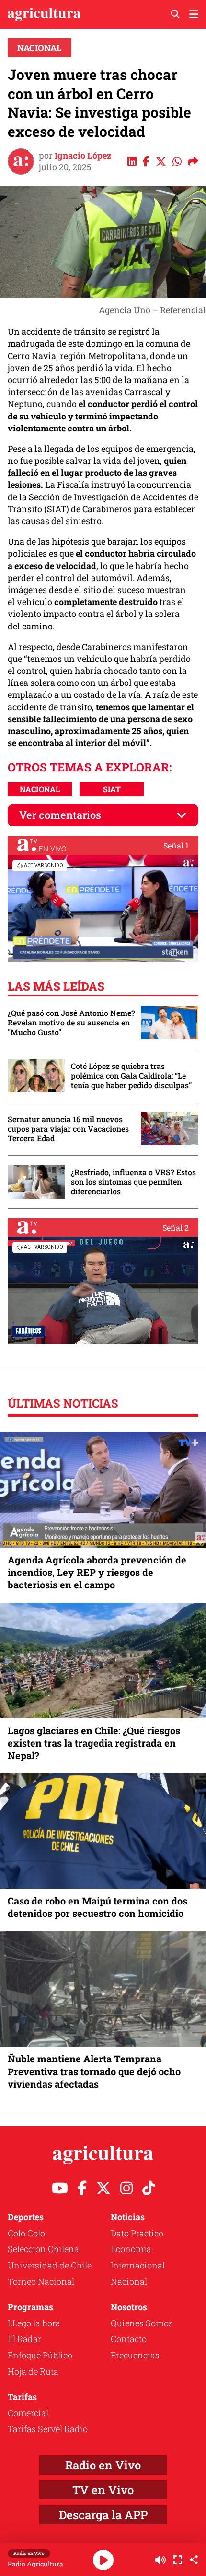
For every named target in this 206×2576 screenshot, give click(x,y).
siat (112, 789)
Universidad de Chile (50, 2265)
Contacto (129, 2339)
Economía (131, 2249)
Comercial (28, 2413)
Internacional (138, 2265)
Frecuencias (135, 2355)
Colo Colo (26, 2233)
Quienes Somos (142, 2323)
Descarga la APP (103, 2515)
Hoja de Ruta (33, 2371)
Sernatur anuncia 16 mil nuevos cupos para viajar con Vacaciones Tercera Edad (68, 1129)
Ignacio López (83, 155)
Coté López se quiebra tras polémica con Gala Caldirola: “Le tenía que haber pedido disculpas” (131, 1076)
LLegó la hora (34, 2323)
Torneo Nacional (41, 2281)
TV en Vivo (103, 2490)
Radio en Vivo (103, 2465)
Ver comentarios (60, 815)
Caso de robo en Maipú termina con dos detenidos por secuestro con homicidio (97, 1907)
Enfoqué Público (40, 2355)
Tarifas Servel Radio (48, 2429)
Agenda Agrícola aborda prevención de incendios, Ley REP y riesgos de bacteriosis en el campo (97, 1572)
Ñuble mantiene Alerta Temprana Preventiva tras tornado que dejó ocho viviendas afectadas (94, 2071)
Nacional (40, 48)
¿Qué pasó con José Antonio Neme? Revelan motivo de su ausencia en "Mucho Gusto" (71, 1023)
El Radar (24, 2339)
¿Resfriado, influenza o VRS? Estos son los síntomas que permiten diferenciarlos (133, 1182)
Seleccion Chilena (43, 2249)
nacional (40, 789)
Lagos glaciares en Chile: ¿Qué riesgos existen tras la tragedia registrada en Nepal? (94, 1743)
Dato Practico (137, 2233)
